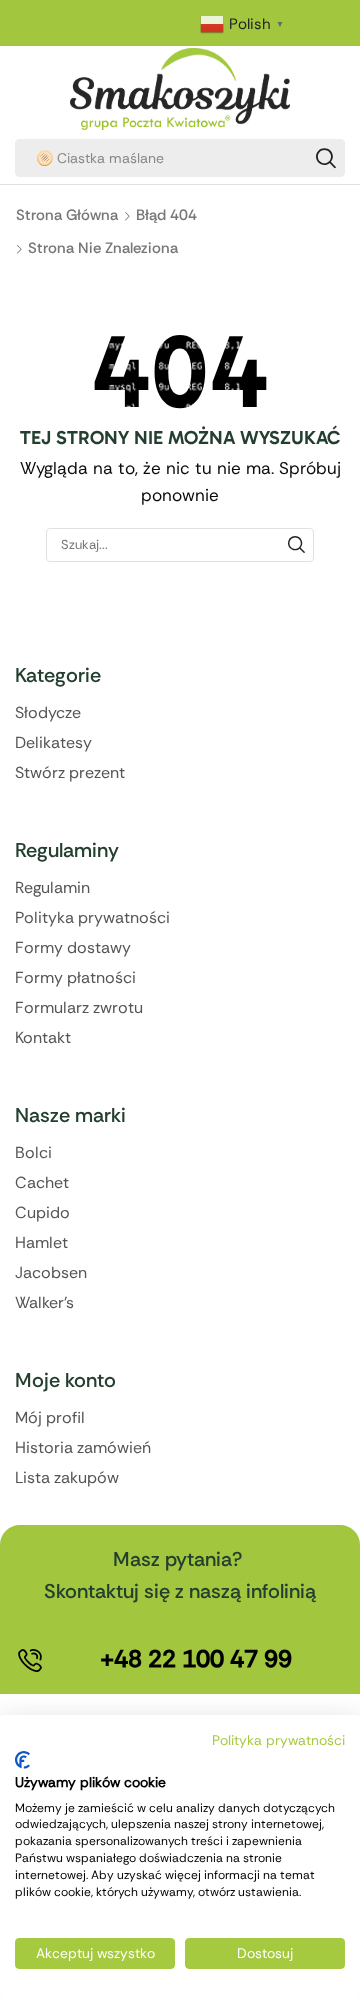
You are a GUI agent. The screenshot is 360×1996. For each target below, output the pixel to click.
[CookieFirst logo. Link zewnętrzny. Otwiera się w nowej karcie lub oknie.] (22, 1760)
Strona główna (67, 215)
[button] (196, 1659)
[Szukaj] (326, 158)
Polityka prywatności (278, 1740)
